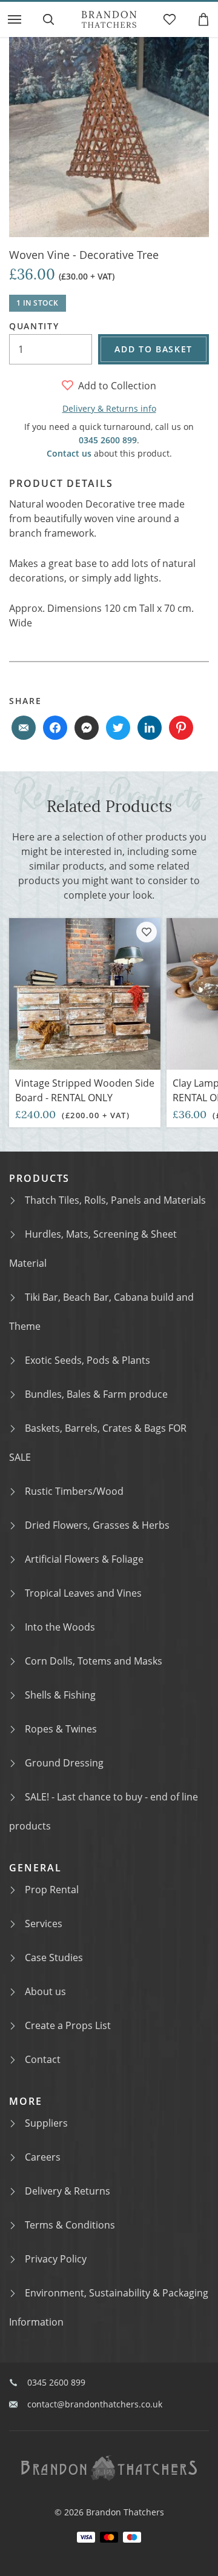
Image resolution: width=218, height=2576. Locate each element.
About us (45, 1991)
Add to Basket (154, 349)
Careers (43, 2157)
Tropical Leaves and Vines (83, 1593)
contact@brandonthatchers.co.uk (95, 2404)
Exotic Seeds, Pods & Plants (88, 1360)
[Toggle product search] (48, 19)
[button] (15, 19)
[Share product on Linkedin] (150, 728)
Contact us (69, 453)
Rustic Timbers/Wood (74, 1491)
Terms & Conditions (70, 2225)
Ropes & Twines (61, 1729)
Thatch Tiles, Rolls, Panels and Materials (115, 1200)
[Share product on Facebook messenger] (87, 728)
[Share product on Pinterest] (181, 728)
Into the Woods (60, 1627)
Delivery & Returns (68, 2191)
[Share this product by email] (24, 728)
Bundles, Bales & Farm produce (96, 1394)
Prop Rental (52, 1890)
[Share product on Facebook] (55, 728)
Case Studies (54, 1957)
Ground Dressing (64, 1763)
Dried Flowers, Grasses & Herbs (97, 1525)
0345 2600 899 (108, 440)
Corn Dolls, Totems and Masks (94, 1661)
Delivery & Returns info (109, 408)
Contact (43, 2059)
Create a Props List (68, 2025)
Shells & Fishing (60, 1695)
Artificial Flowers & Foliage (84, 1559)
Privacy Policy (56, 2259)
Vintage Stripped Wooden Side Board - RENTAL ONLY (85, 1090)
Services (44, 1924)
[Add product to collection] (147, 932)
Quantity (34, 326)
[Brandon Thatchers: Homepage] (109, 19)
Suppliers (46, 2123)
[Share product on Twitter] (118, 728)
